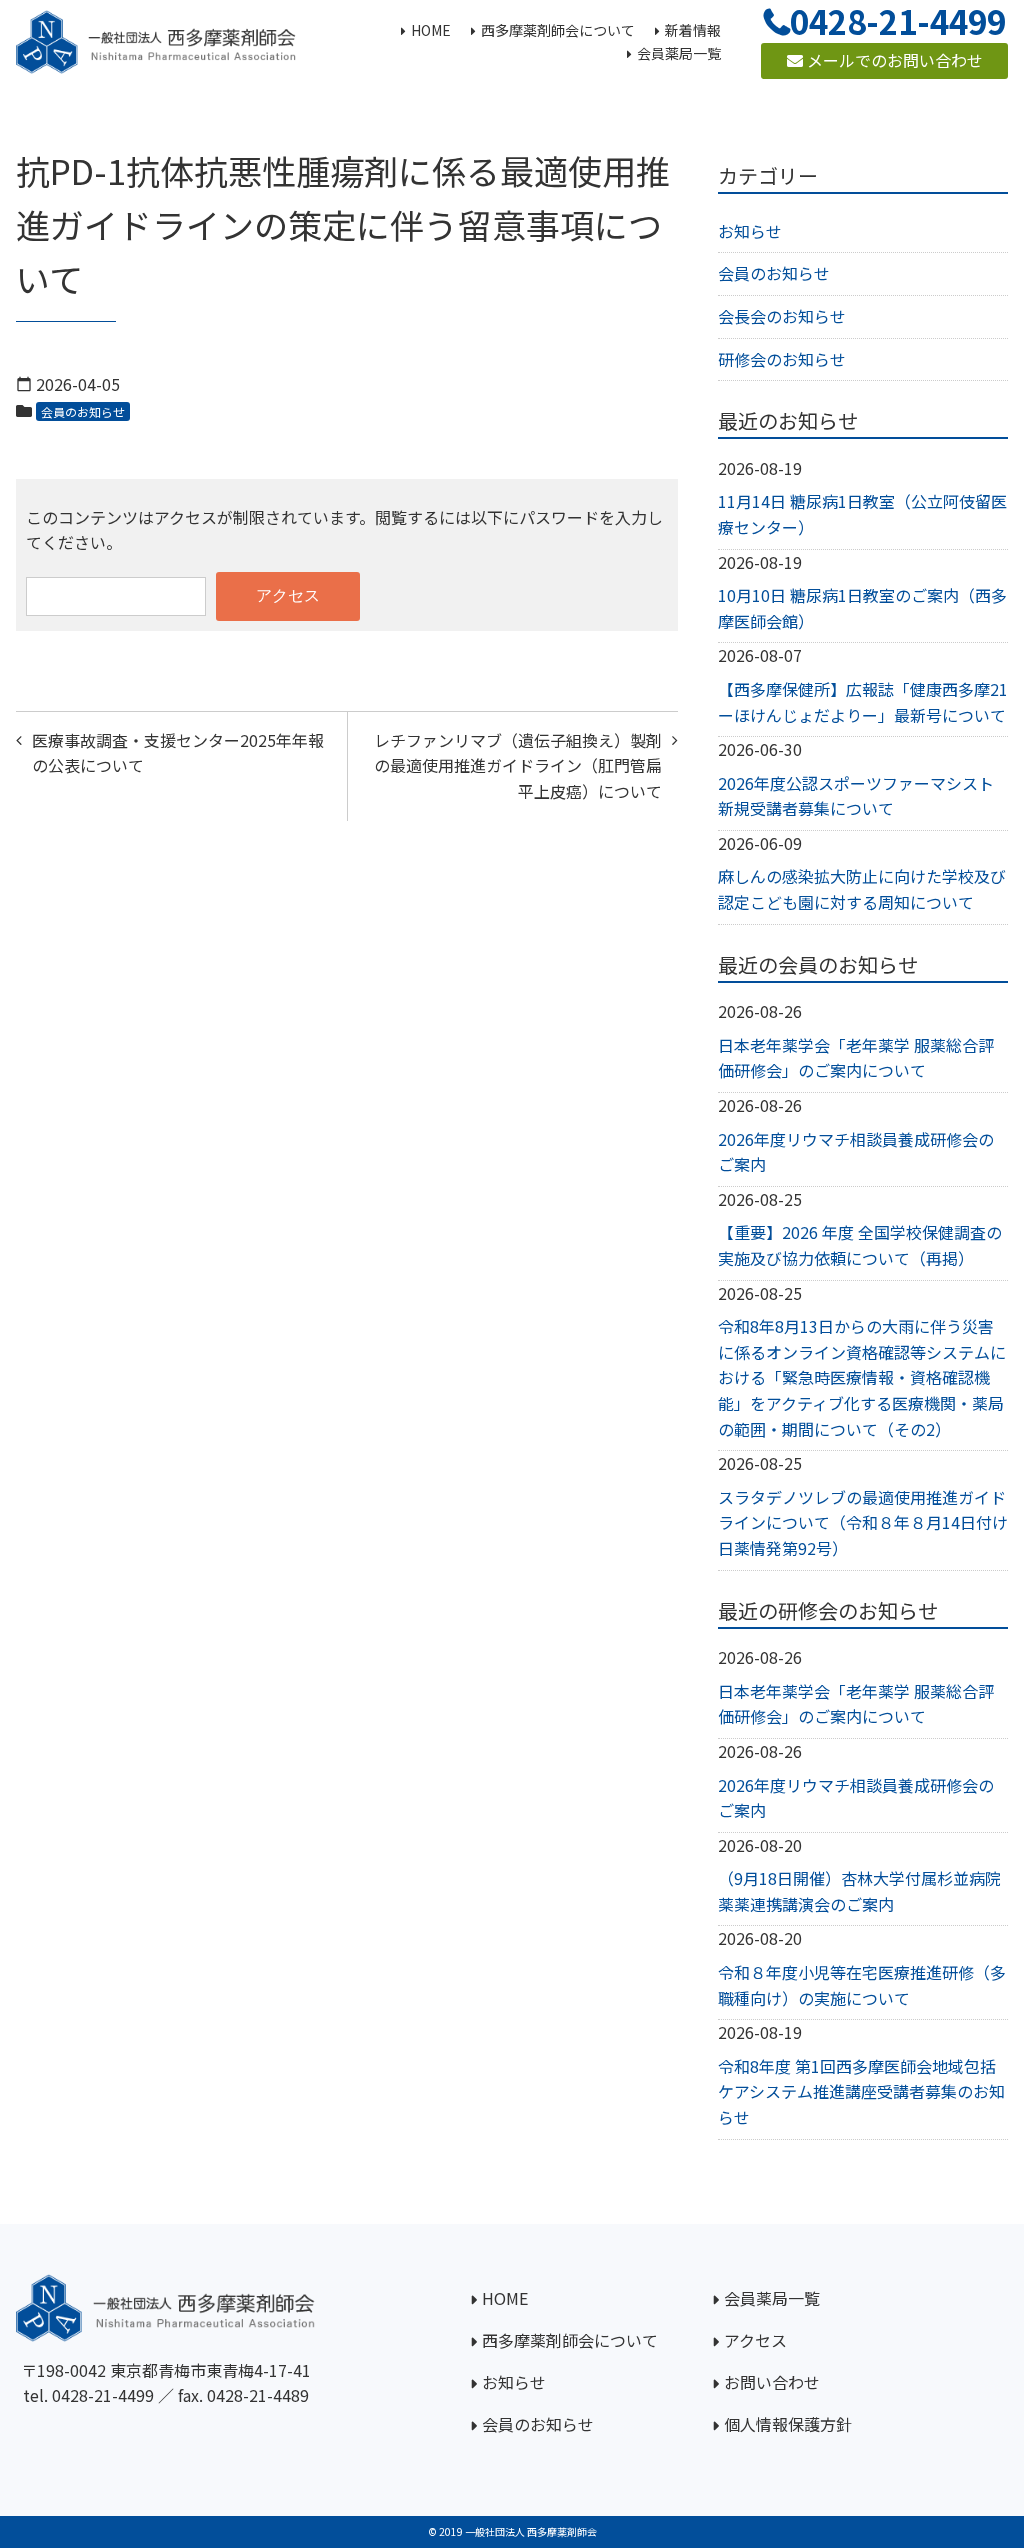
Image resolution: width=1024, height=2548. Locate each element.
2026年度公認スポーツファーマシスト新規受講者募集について (856, 796)
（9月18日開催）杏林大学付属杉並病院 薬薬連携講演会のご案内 (859, 1891)
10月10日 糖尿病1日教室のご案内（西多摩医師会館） (862, 608)
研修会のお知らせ (782, 359)
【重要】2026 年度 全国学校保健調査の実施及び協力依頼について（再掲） (860, 1245)
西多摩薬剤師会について (570, 2340)
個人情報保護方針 (788, 2424)
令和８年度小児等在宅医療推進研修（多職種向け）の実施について (862, 1985)
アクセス (755, 2340)
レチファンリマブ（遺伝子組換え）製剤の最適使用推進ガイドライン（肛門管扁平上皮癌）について (518, 765)
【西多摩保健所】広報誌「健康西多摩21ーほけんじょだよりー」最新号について (863, 702)
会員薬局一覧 (772, 2298)
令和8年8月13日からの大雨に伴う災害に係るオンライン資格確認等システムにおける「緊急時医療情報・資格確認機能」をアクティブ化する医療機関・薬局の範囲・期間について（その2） (862, 1377)
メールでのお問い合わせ (893, 60)
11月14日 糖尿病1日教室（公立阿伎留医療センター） (862, 514)
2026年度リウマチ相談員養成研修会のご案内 (856, 1152)
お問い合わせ (772, 2382)
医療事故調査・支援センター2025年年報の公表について (178, 753)
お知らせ (750, 231)
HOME (505, 2298)
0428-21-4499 (103, 2395)
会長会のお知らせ (782, 316)
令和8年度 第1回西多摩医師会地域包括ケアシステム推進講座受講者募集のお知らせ (861, 2091)
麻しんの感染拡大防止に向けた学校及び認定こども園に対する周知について (862, 889)
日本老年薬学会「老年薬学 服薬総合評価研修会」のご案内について (856, 1058)
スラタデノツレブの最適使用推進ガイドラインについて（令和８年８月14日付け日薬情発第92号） (863, 1522)
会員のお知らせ (83, 411)
